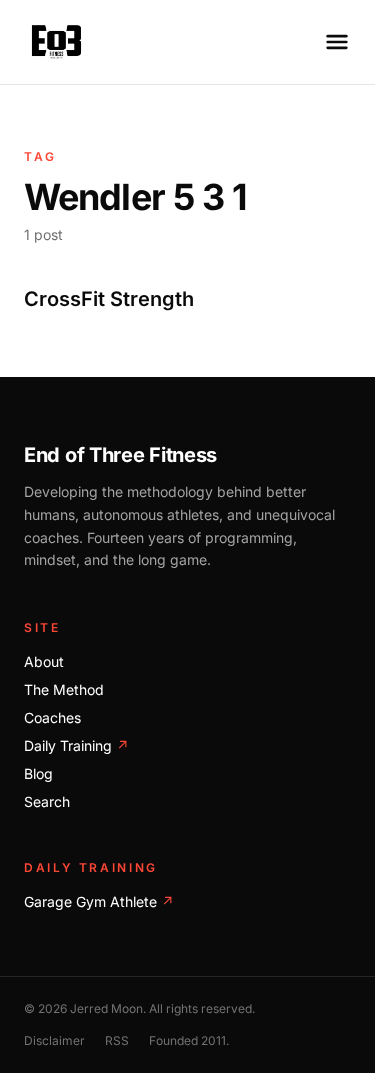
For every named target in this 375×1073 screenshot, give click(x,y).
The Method (64, 689)
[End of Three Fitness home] (56, 42)
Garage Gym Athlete (99, 901)
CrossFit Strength (109, 299)
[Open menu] (337, 42)
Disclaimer (54, 1040)
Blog (38, 773)
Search (47, 801)
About (44, 661)
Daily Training (76, 745)
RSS (117, 1040)
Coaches (52, 717)
